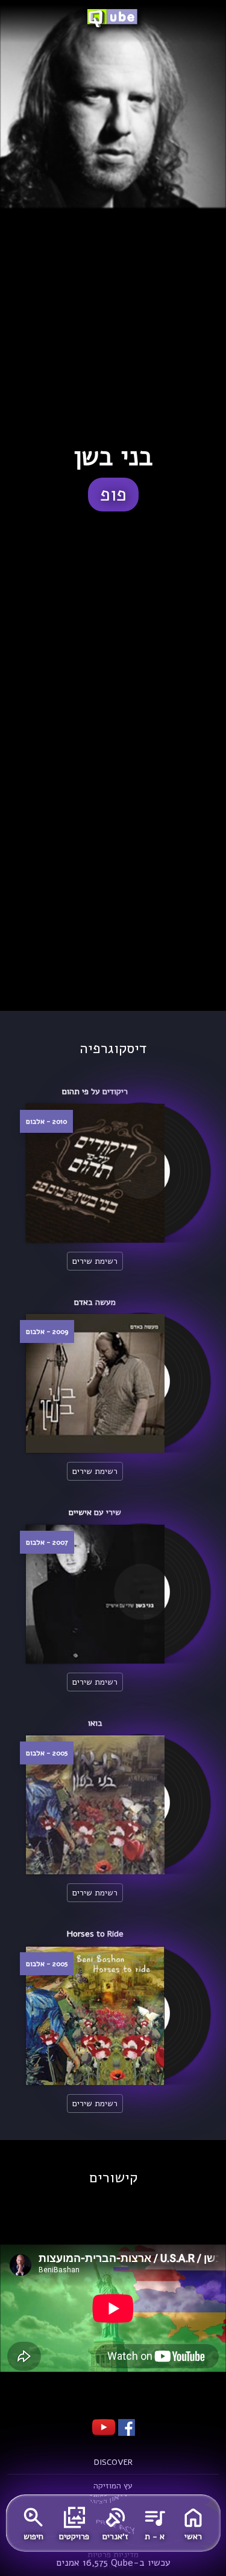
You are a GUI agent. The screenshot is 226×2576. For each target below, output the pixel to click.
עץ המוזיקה (113, 2486)
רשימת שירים (95, 1261)
